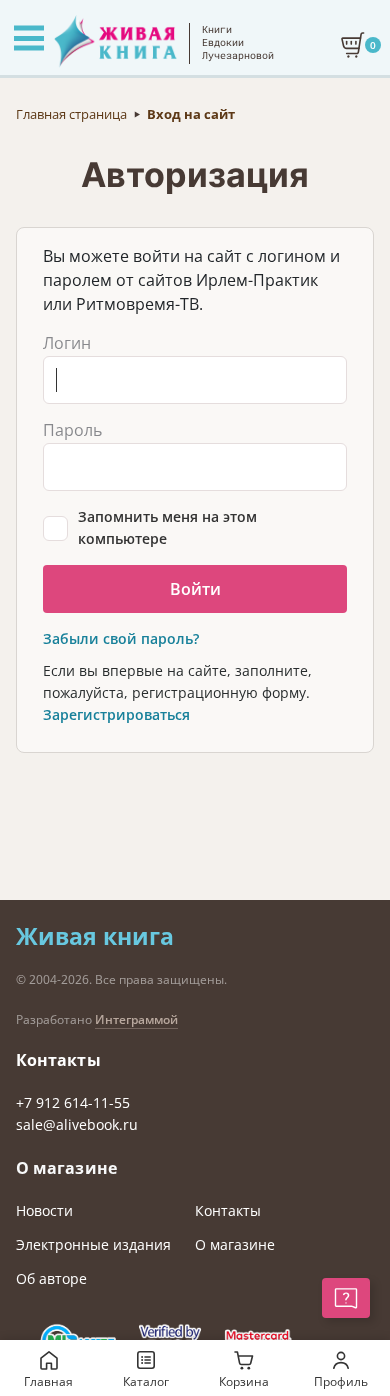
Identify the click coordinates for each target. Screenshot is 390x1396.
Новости (44, 1210)
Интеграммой (136, 1019)
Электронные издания (93, 1244)
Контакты (228, 1210)
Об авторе (51, 1278)
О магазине (235, 1244)
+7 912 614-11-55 (73, 1102)
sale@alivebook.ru (77, 1124)
